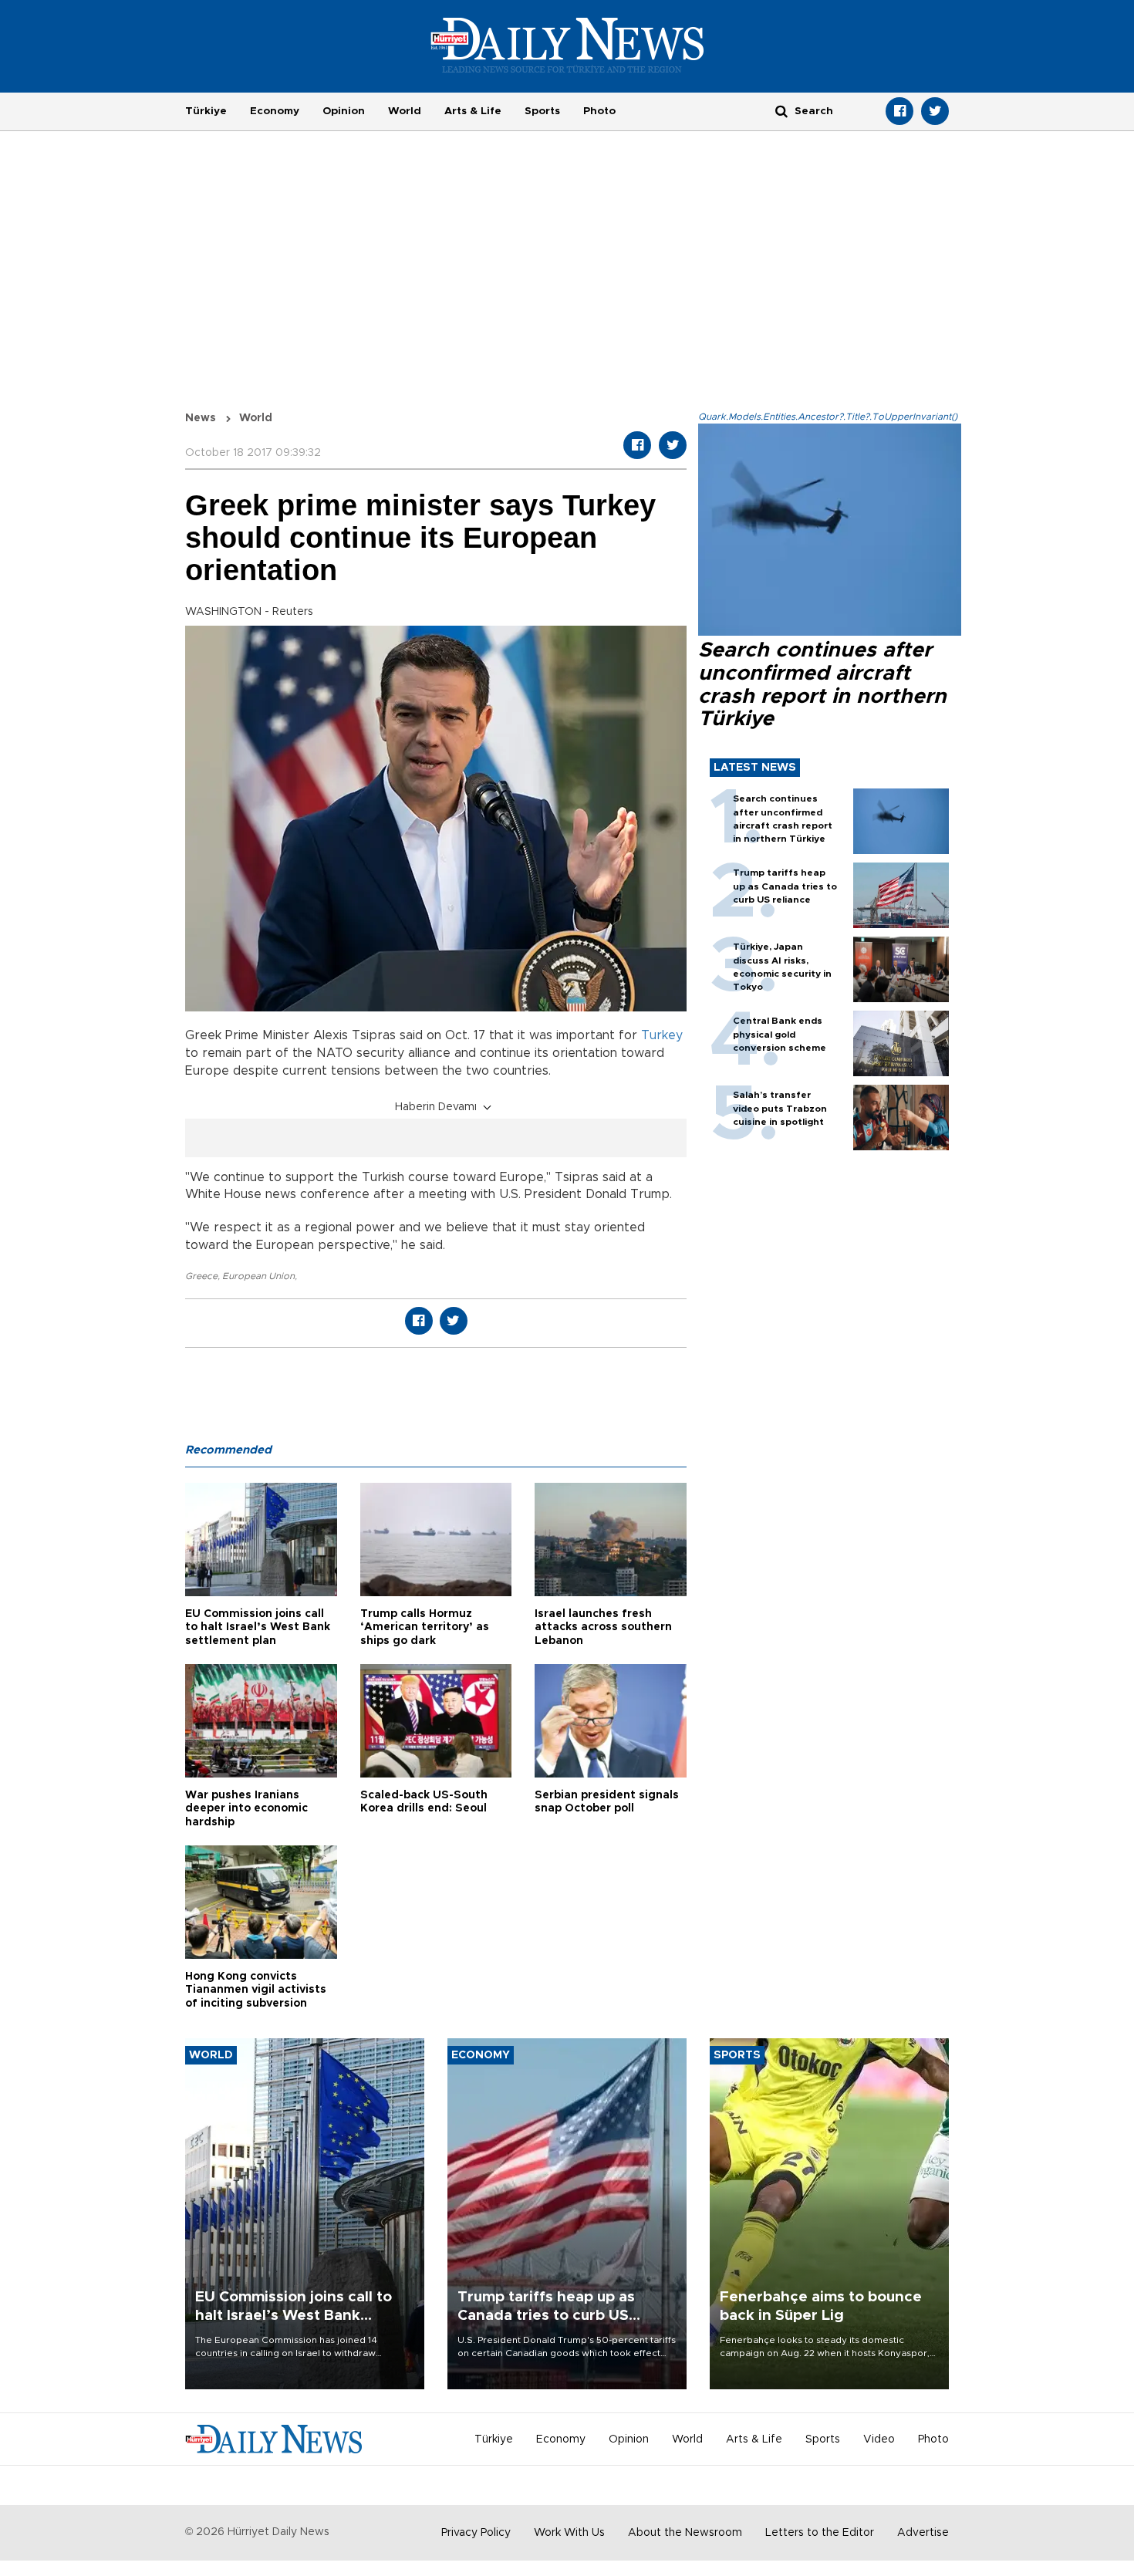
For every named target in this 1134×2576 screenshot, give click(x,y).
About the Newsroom (685, 2533)
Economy (275, 111)
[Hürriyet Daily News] (567, 45)
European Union (258, 1276)
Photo (599, 111)
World (405, 111)
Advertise (923, 2533)
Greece (201, 1276)
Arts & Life (473, 111)
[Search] (781, 111)
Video (879, 2439)
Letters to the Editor (820, 2533)
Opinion (344, 111)
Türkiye (206, 111)
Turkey (662, 1035)
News (201, 418)
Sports (542, 111)
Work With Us (569, 2533)
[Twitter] (935, 111)
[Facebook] (899, 111)
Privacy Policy (476, 2533)
